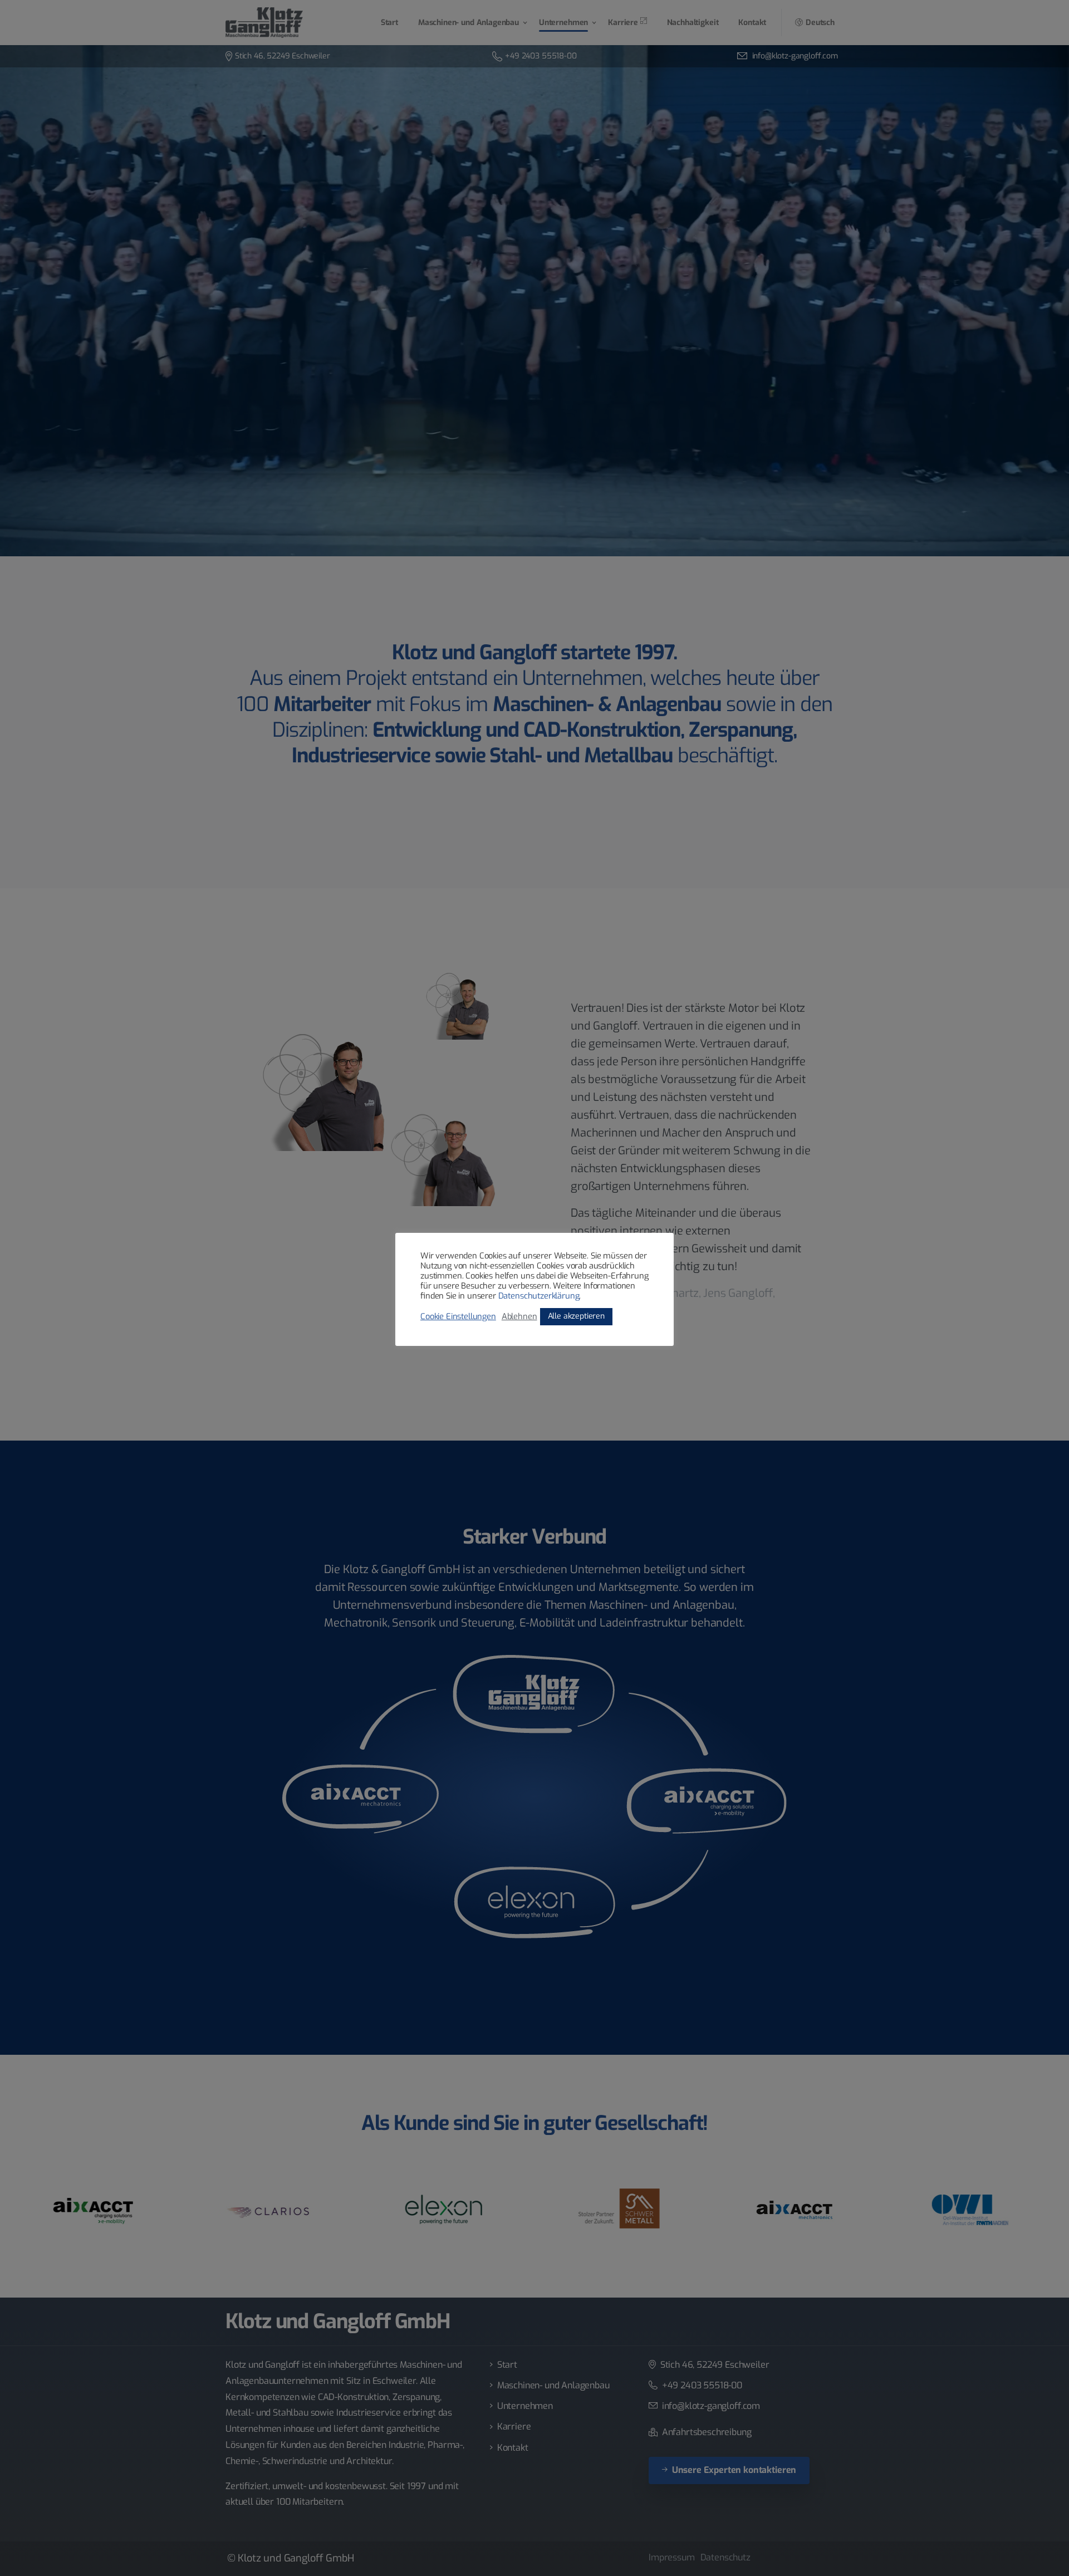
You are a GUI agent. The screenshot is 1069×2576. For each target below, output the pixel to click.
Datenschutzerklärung (539, 1296)
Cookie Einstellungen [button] (458, 1316)
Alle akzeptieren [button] (576, 1316)
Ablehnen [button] (519, 1316)
